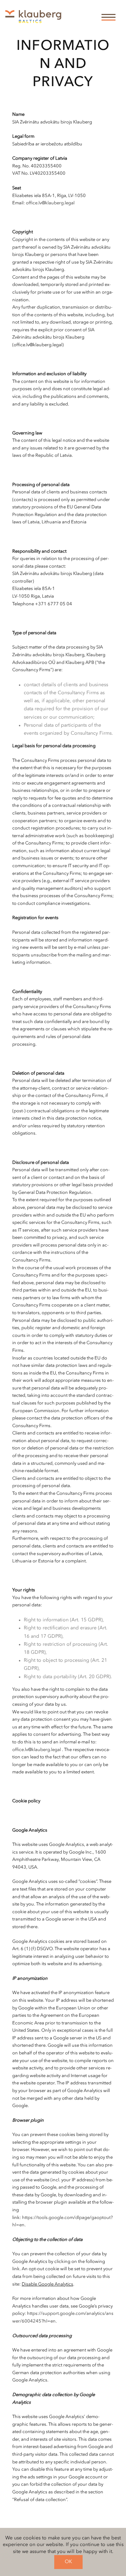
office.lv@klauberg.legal (50, 203)
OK (68, 2562)
